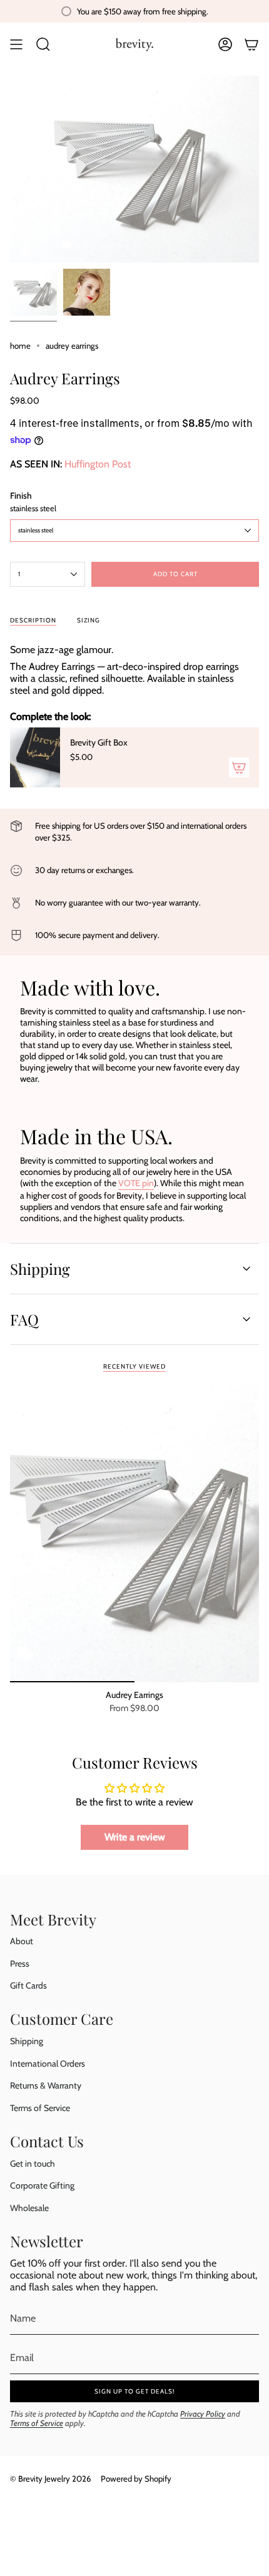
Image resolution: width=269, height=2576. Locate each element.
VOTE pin (136, 1183)
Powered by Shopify (136, 2479)
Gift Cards (28, 1985)
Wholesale (29, 2208)
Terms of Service (40, 2108)
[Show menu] (16, 44)
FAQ (24, 1319)
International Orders (48, 2064)
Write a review (135, 1837)
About (22, 1941)
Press (20, 1964)
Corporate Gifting (42, 2185)
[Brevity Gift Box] (35, 757)
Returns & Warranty (46, 2085)
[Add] (239, 767)
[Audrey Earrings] (134, 1533)
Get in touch (33, 2164)
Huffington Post (98, 464)
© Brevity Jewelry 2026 (50, 2479)
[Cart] (251, 44)
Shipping (40, 1269)
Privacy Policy (203, 2414)
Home (20, 346)
